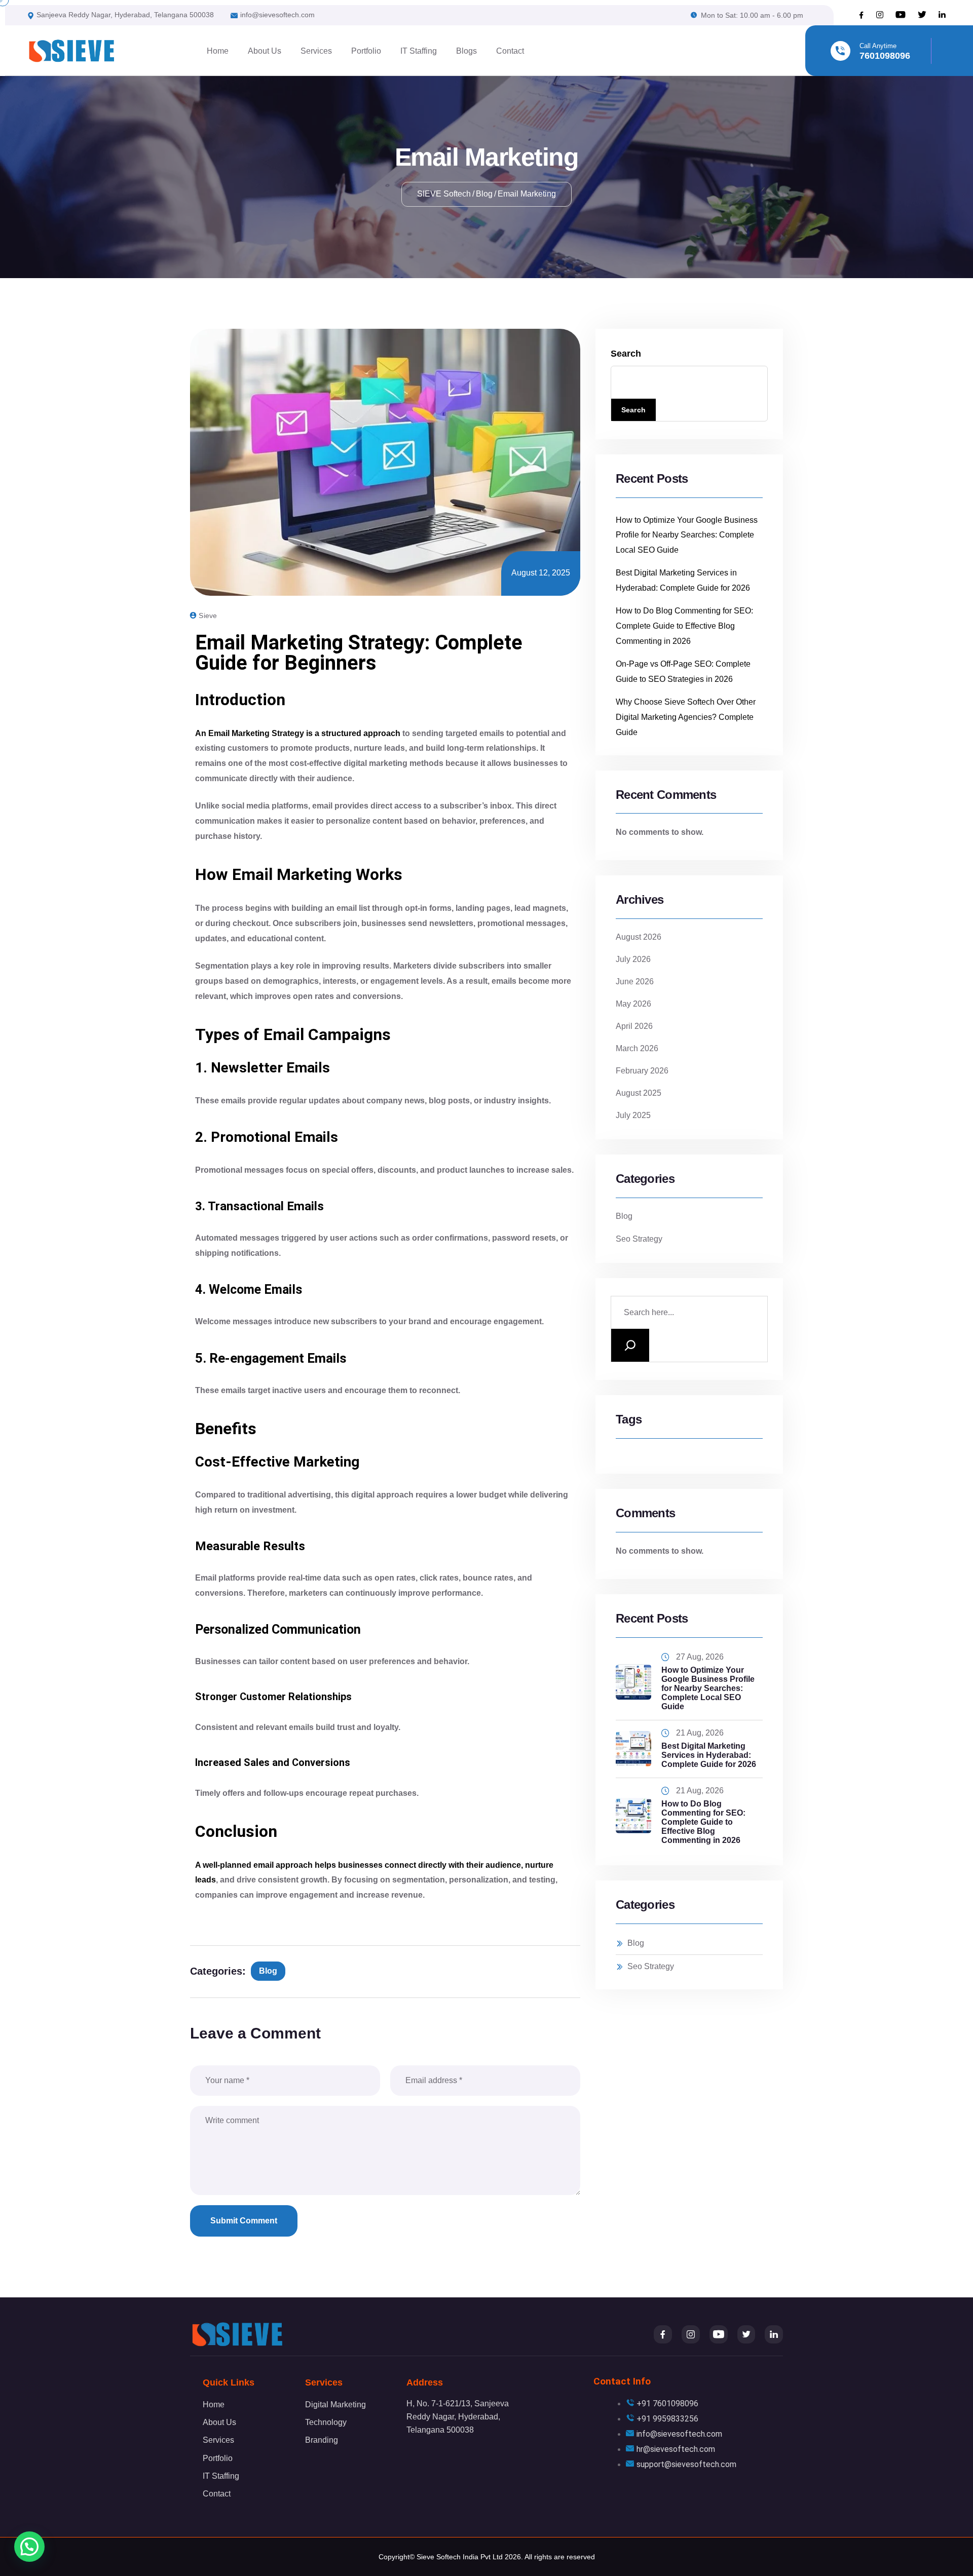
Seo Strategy (639, 1239)
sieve (208, 616)
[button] (29, 2547)
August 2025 (639, 1093)
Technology (326, 2422)
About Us (265, 51)
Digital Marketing (335, 2405)
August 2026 (639, 937)
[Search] (630, 1345)
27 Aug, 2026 (700, 1657)
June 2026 (635, 982)
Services (316, 51)
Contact (510, 51)
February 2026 (642, 1071)
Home (218, 51)
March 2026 (637, 1048)
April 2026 (634, 1026)
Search (626, 354)
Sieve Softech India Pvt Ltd (460, 2557)
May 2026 (633, 1004)
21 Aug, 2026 (700, 1733)
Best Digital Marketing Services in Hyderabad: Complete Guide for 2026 (709, 1755)
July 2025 (633, 1115)
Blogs (466, 51)
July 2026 (633, 959)
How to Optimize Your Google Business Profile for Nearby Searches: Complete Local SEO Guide (687, 535)
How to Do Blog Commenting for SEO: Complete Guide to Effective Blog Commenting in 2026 (684, 626)
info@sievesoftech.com (277, 15)
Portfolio (366, 51)
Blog (268, 1971)
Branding (322, 2440)
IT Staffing (419, 51)
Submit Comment (244, 2221)
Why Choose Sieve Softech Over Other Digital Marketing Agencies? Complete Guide (686, 717)
